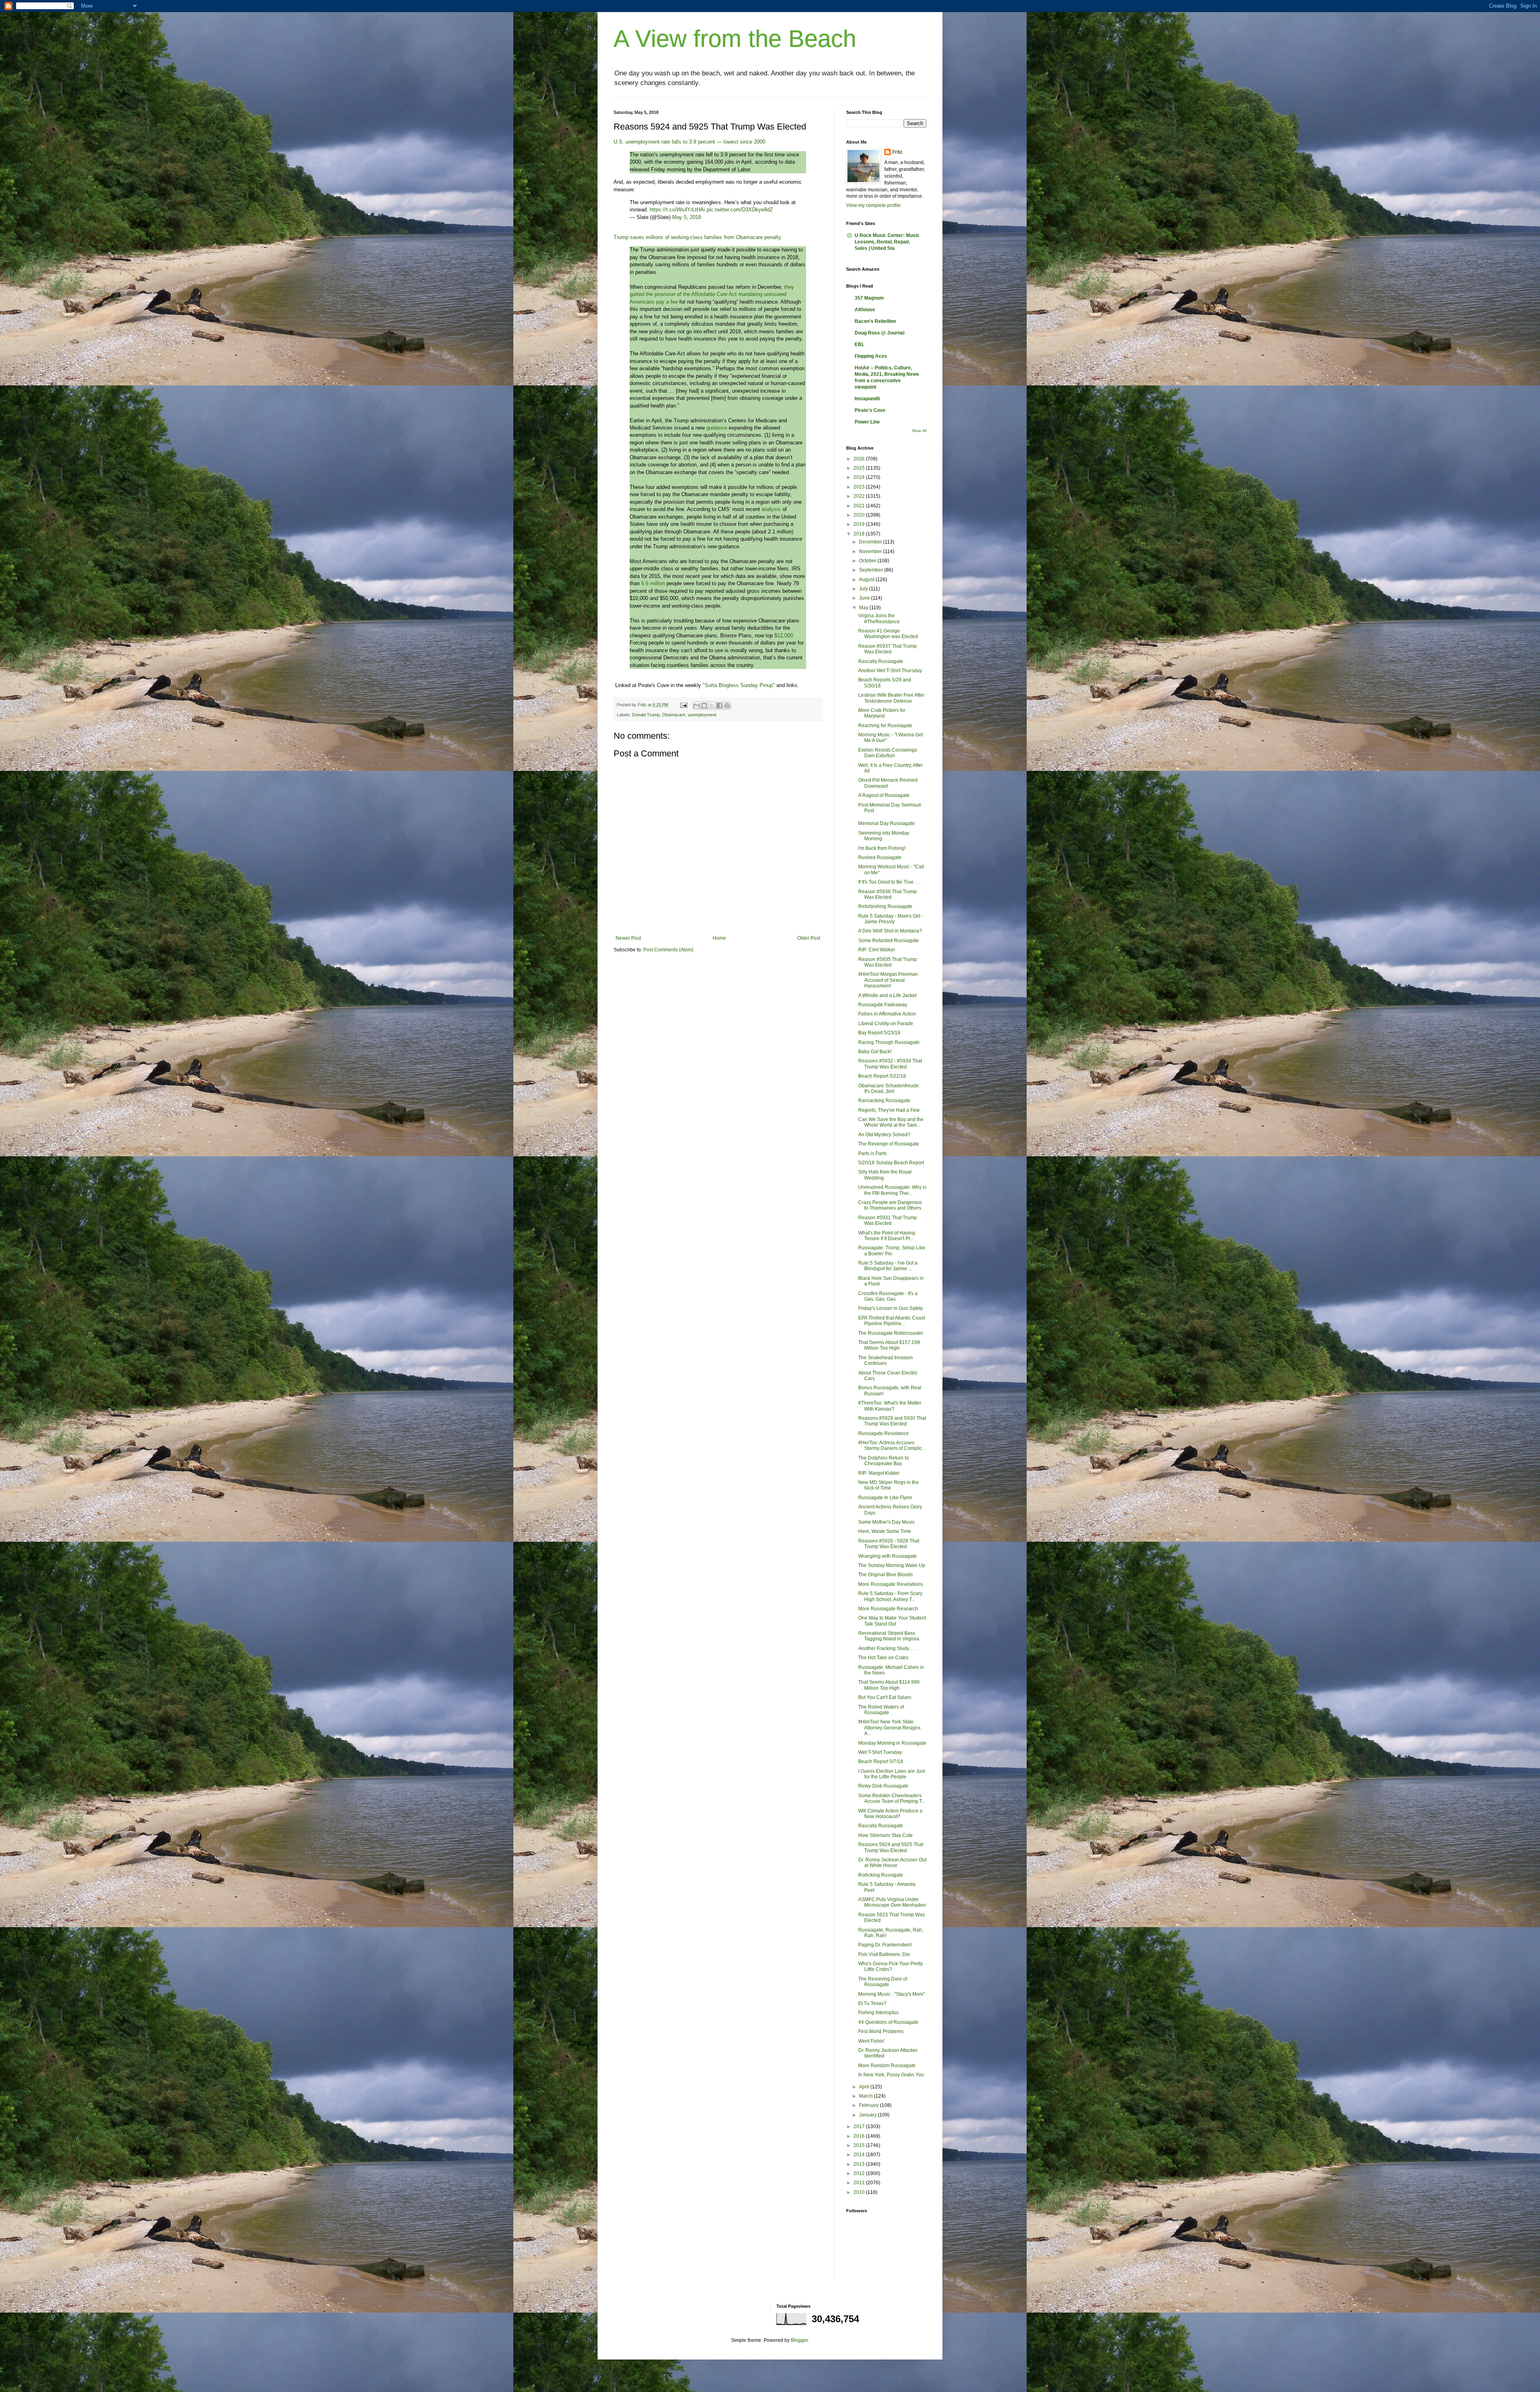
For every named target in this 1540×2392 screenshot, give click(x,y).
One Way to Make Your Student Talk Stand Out (892, 1621)
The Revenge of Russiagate (889, 1144)
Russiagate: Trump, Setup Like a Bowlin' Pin (892, 1251)
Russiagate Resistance (883, 1433)
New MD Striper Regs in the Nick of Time (889, 1485)
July (864, 589)
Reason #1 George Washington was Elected (888, 634)
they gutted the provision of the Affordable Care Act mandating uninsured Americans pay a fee (712, 294)
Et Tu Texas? (872, 2003)
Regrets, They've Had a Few (889, 1110)
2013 (860, 2164)
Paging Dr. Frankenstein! (885, 1945)
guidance (717, 428)
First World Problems (881, 2031)
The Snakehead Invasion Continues (885, 1360)
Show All (919, 431)
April (865, 2087)
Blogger (799, 2340)
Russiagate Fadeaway (883, 1005)
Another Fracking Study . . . (887, 1648)
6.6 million (653, 583)
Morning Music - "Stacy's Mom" (892, 1994)
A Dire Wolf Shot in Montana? (890, 931)
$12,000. (784, 636)
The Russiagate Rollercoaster (891, 1333)
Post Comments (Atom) (668, 950)
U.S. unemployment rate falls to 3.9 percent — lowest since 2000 (689, 142)
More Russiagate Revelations (891, 1584)
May (864, 608)
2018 (860, 534)
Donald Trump (646, 715)
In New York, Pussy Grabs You (891, 2075)
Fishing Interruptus (878, 2013)
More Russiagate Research (888, 1609)
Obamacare (674, 715)
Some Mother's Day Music (887, 1522)
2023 (860, 487)
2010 (860, 2192)
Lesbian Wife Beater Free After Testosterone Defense (891, 698)
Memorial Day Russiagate (887, 823)
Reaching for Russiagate (885, 726)
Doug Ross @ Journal (879, 333)
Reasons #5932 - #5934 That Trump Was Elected (890, 1064)
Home (719, 938)
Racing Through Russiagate (889, 1042)
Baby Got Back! (875, 1052)
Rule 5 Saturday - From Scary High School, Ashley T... (890, 1596)
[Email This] (697, 705)
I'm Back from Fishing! (882, 848)
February (869, 2105)
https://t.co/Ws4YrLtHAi (677, 210)
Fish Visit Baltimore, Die (884, 1954)
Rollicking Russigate (881, 1875)
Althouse (865, 310)
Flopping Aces (871, 356)
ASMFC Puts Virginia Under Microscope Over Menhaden (892, 1902)
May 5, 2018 (687, 217)
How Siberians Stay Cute (885, 1835)
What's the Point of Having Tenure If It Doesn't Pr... (887, 1236)
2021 (860, 506)
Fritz (897, 152)
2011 (860, 2183)
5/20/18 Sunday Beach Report (891, 1163)
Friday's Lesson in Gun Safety (891, 1308)
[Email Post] (683, 705)
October (868, 561)
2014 (860, 2155)
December (871, 542)
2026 (860, 459)
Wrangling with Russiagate (888, 1556)
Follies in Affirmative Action (887, 1014)
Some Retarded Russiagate (889, 941)
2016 (860, 2136)
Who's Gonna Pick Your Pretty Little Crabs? (891, 1966)
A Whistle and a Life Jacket (887, 995)
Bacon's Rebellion (875, 321)
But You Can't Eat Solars (885, 1697)
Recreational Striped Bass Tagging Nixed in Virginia (889, 1636)
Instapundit (867, 399)
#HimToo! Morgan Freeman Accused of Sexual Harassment (888, 980)
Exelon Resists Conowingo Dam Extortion (888, 753)
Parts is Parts (872, 1153)
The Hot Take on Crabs (883, 1658)
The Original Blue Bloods (885, 1575)
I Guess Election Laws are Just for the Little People (892, 1774)
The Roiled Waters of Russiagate (881, 1710)
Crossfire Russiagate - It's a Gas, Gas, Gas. (888, 1296)
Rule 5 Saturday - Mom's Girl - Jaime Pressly (891, 919)
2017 (860, 2126)
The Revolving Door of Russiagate (883, 1982)
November (871, 551)
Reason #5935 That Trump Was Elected (888, 962)
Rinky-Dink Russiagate (883, 1786)
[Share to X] (712, 705)
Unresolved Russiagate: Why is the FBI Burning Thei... (892, 1190)
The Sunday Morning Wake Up (892, 1565)
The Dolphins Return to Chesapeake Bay (883, 1461)
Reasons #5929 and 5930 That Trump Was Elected (892, 1421)
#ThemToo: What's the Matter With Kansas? (890, 1406)
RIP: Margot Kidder (879, 1473)
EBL (859, 345)
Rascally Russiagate (881, 661)
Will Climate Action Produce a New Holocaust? (890, 1814)
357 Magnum (869, 298)
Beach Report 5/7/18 (881, 1762)
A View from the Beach (735, 39)
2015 (860, 2145)
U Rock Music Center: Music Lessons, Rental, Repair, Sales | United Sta (887, 242)
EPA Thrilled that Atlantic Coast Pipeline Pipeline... (892, 1321)
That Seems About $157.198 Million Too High (889, 1345)
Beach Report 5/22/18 (882, 1076)
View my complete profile (873, 205)
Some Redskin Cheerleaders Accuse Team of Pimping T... (892, 1798)
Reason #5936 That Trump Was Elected (888, 894)
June (865, 598)
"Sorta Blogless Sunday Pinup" (739, 685)
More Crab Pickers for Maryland (882, 713)
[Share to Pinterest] (727, 705)
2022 (860, 496)
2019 (860, 524)
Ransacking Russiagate (884, 1101)
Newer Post (628, 938)
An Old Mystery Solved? (884, 1135)
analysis (771, 509)
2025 (860, 468)
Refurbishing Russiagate (885, 906)
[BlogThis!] (704, 705)
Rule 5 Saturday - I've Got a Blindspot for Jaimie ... (888, 1266)
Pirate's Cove (870, 410)
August (867, 580)
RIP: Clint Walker (877, 950)
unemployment (702, 715)
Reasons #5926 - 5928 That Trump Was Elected (889, 1544)
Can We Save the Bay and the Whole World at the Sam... (891, 1122)
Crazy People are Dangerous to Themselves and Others (890, 1205)
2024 (860, 477)
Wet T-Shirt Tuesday (880, 1752)
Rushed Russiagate (880, 857)
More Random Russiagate (887, 2066)
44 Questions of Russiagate (888, 2022)
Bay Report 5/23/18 (879, 1033)
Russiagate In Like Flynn (885, 1498)
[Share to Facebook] (719, 705)
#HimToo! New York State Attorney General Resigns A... (889, 1728)
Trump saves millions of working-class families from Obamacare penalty (697, 237)
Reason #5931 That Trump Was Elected (888, 1220)
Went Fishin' (871, 2041)
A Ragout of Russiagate (884, 795)
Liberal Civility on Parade (886, 1024)
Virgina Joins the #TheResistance (879, 618)
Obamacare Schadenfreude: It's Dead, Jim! (889, 1089)
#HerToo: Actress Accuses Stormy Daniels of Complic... (892, 1445)
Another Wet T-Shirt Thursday (890, 671)
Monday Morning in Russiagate (892, 1743)
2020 (860, 515)
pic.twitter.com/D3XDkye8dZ (740, 210)
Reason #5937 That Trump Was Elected (888, 649)
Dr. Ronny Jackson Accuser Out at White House (892, 1863)
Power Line (867, 422)
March (866, 2096)
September (872, 570)
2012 (860, 2173)
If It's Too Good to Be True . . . (890, 882)
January (868, 2115)
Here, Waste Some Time (885, 1531)
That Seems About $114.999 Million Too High (889, 1685)
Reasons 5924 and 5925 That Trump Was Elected (891, 1847)
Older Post (809, 938)
